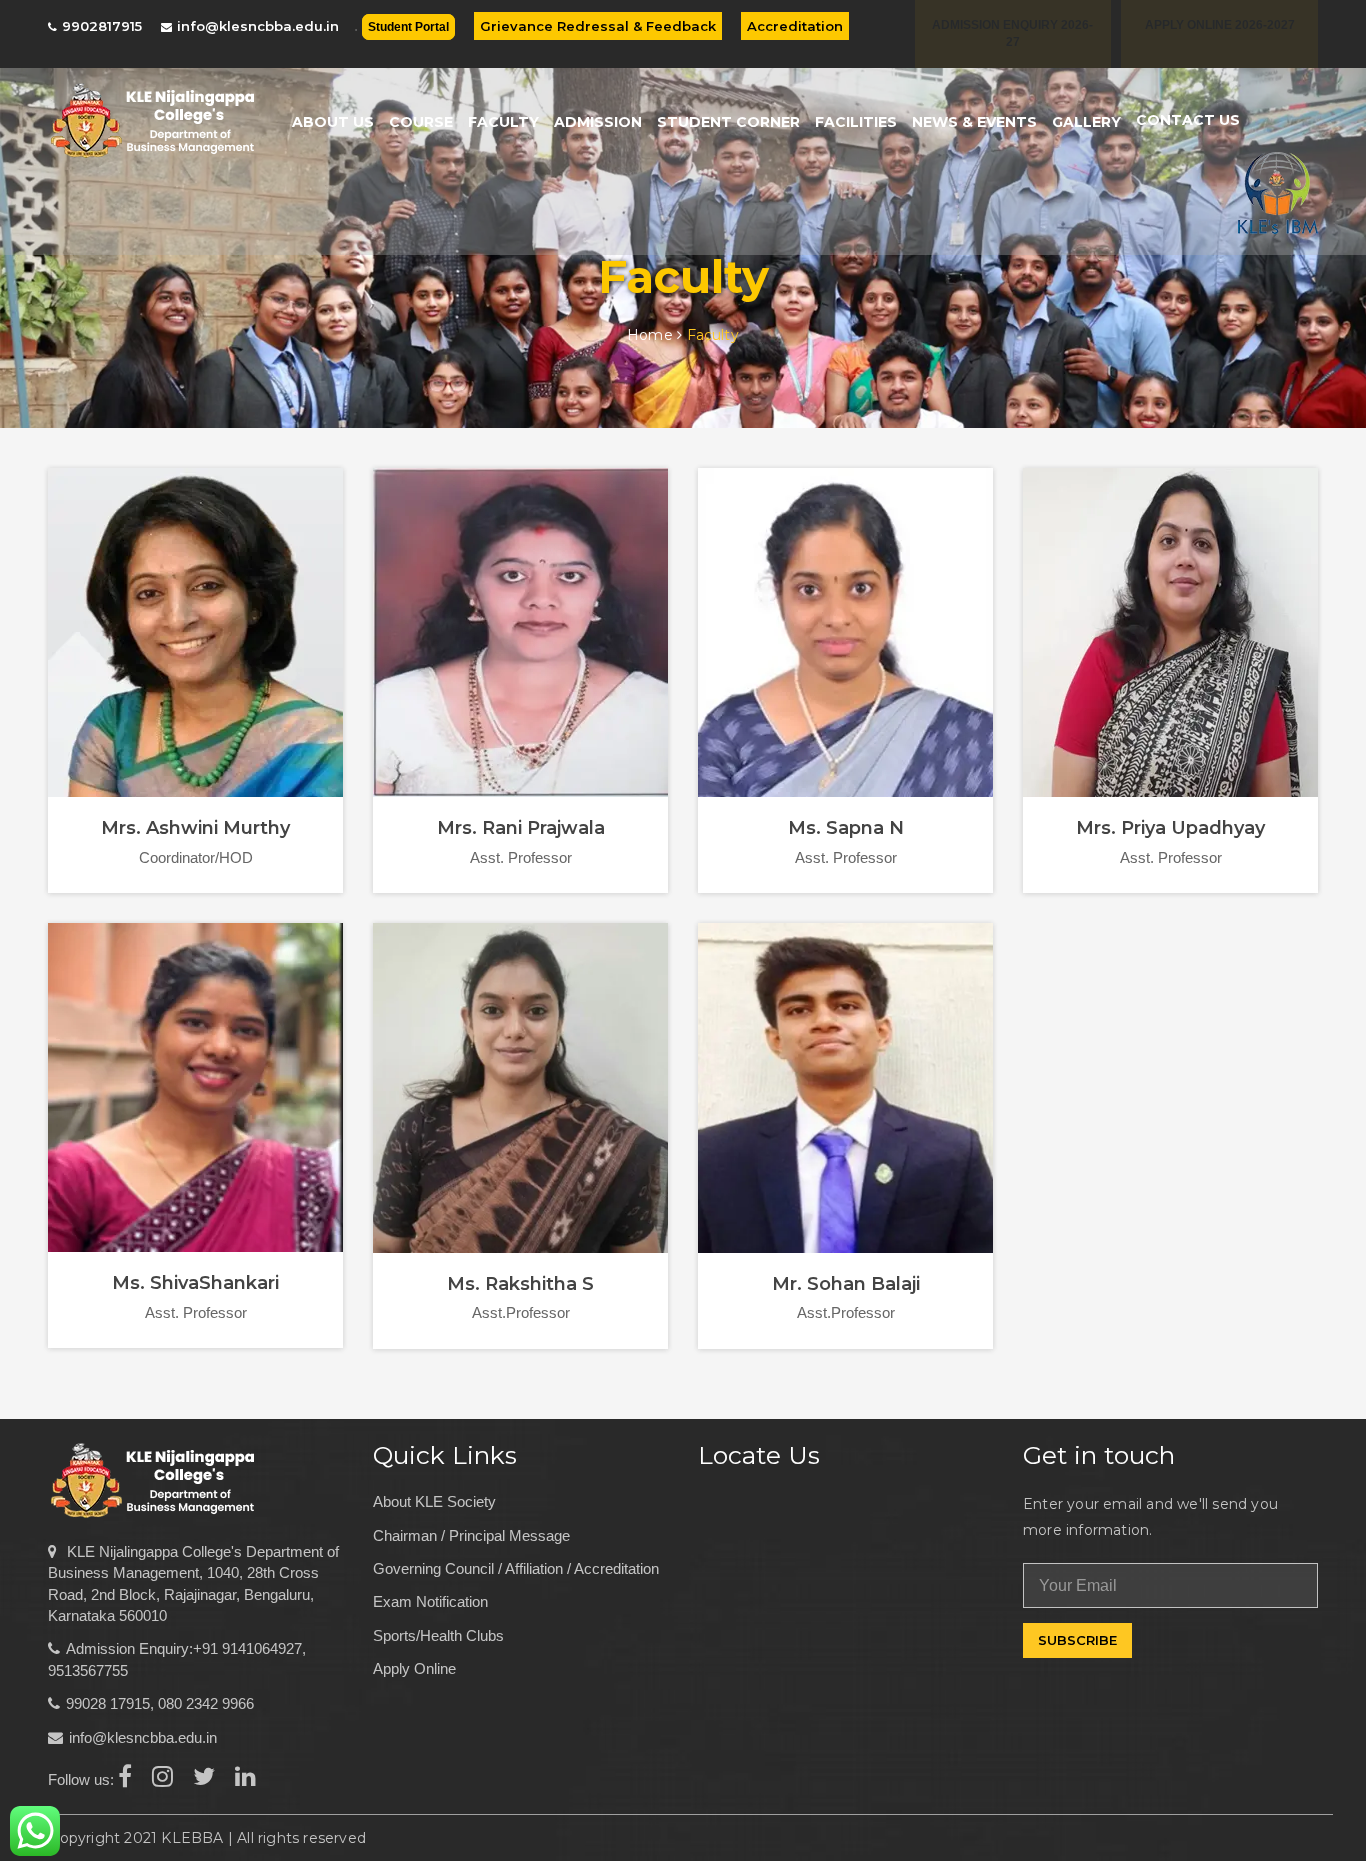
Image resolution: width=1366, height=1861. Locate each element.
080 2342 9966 (206, 1703)
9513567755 (88, 1670)
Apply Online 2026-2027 (1220, 25)
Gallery (1086, 122)
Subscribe (1077, 1640)
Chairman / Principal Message (471, 1535)
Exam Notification (430, 1601)
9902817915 (102, 26)
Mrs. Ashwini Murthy (195, 828)
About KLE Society (434, 1501)
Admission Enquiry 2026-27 (1012, 33)
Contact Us (1188, 120)
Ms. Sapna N (846, 828)
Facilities (856, 122)
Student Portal (408, 27)
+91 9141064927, (249, 1648)
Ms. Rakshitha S (520, 1284)
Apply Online (414, 1668)
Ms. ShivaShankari (195, 1283)
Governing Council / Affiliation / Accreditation (516, 1568)
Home (652, 335)
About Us (333, 122)
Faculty (503, 122)
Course (421, 122)
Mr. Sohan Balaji (846, 1284)
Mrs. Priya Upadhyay (1170, 828)
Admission (598, 122)
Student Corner (728, 122)
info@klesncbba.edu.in (258, 26)
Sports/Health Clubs (438, 1635)
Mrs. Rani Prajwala (521, 828)
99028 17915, (110, 1703)
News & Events (974, 122)
